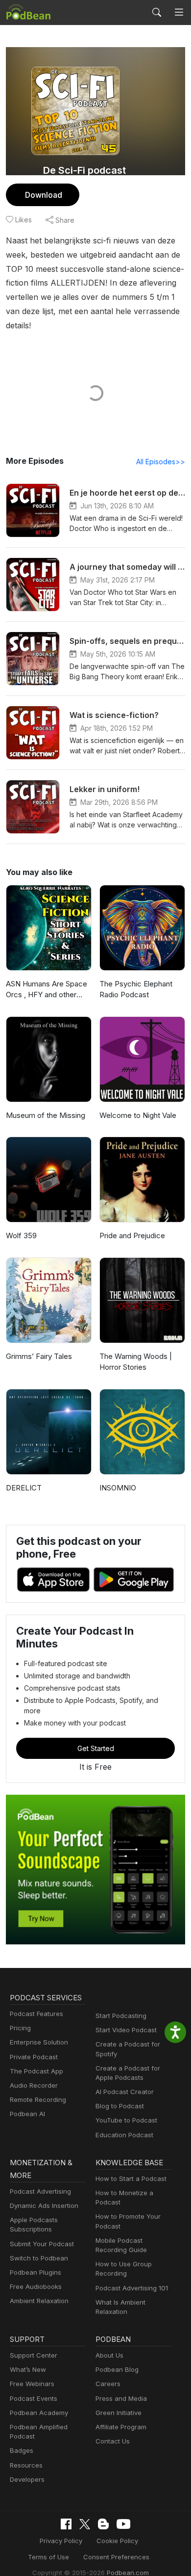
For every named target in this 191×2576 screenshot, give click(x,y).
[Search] (157, 12)
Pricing (20, 2028)
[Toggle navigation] (179, 13)
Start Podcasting (121, 2016)
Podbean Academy (39, 2413)
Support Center (34, 2355)
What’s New (28, 2369)
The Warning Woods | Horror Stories (136, 1362)
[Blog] (103, 2524)
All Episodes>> (161, 462)
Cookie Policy (117, 2541)
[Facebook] (66, 2524)
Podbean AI (27, 2114)
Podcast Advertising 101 (132, 2288)
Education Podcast (124, 2135)
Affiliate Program (121, 2427)
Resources (26, 2465)
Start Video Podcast (126, 2030)
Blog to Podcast (120, 2106)
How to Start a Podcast (131, 2178)
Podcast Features (36, 2014)
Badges (22, 2450)
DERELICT (24, 1488)
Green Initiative (119, 2413)
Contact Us (113, 2441)
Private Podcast (34, 2057)
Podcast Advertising (40, 2191)
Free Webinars (32, 2384)
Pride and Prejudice (132, 1235)
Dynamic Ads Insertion (44, 2205)
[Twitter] (85, 2524)
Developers (27, 2479)
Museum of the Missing (46, 1115)
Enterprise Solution (39, 2042)
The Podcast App (36, 2071)
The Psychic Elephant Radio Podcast (136, 989)
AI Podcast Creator (125, 2092)
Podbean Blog (117, 2369)
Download (44, 195)
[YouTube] (123, 2524)
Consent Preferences (116, 2557)
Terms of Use (48, 2557)
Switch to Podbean (39, 2258)
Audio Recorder (34, 2085)
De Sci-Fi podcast (84, 170)
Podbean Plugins (36, 2272)
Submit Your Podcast (42, 2244)
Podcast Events (34, 2398)
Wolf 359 (21, 1235)
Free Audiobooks (36, 2286)
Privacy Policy (61, 2541)
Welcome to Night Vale (138, 1115)
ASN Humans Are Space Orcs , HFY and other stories (47, 990)
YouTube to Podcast (126, 2120)
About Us (109, 2355)
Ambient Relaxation (39, 2301)
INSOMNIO (118, 1488)
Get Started (96, 1748)
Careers (108, 2384)
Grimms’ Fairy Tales (39, 1356)
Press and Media (121, 2398)
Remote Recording (38, 2099)
